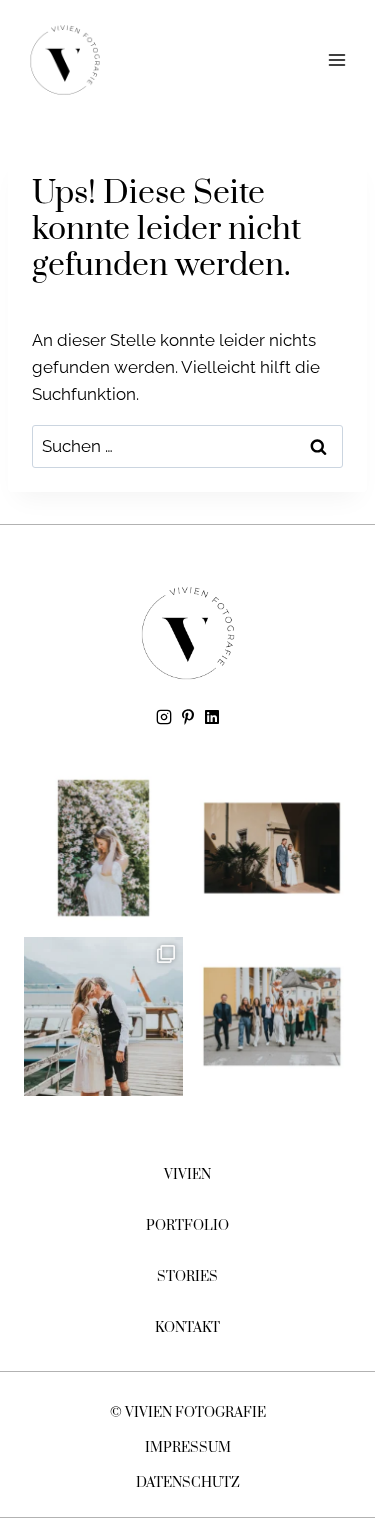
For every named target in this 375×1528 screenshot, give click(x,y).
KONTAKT (187, 1328)
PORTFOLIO (187, 1226)
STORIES (187, 1277)
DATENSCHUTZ (188, 1483)
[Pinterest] (188, 717)
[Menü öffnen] (336, 59)
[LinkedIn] (212, 717)
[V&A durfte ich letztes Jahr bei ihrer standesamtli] (103, 1016)
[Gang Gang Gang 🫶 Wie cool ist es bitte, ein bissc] (272, 1016)
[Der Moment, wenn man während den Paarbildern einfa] (272, 848)
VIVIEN (187, 1175)
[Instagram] (164, 717)
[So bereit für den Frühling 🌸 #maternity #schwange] (103, 848)
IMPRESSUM (188, 1448)
